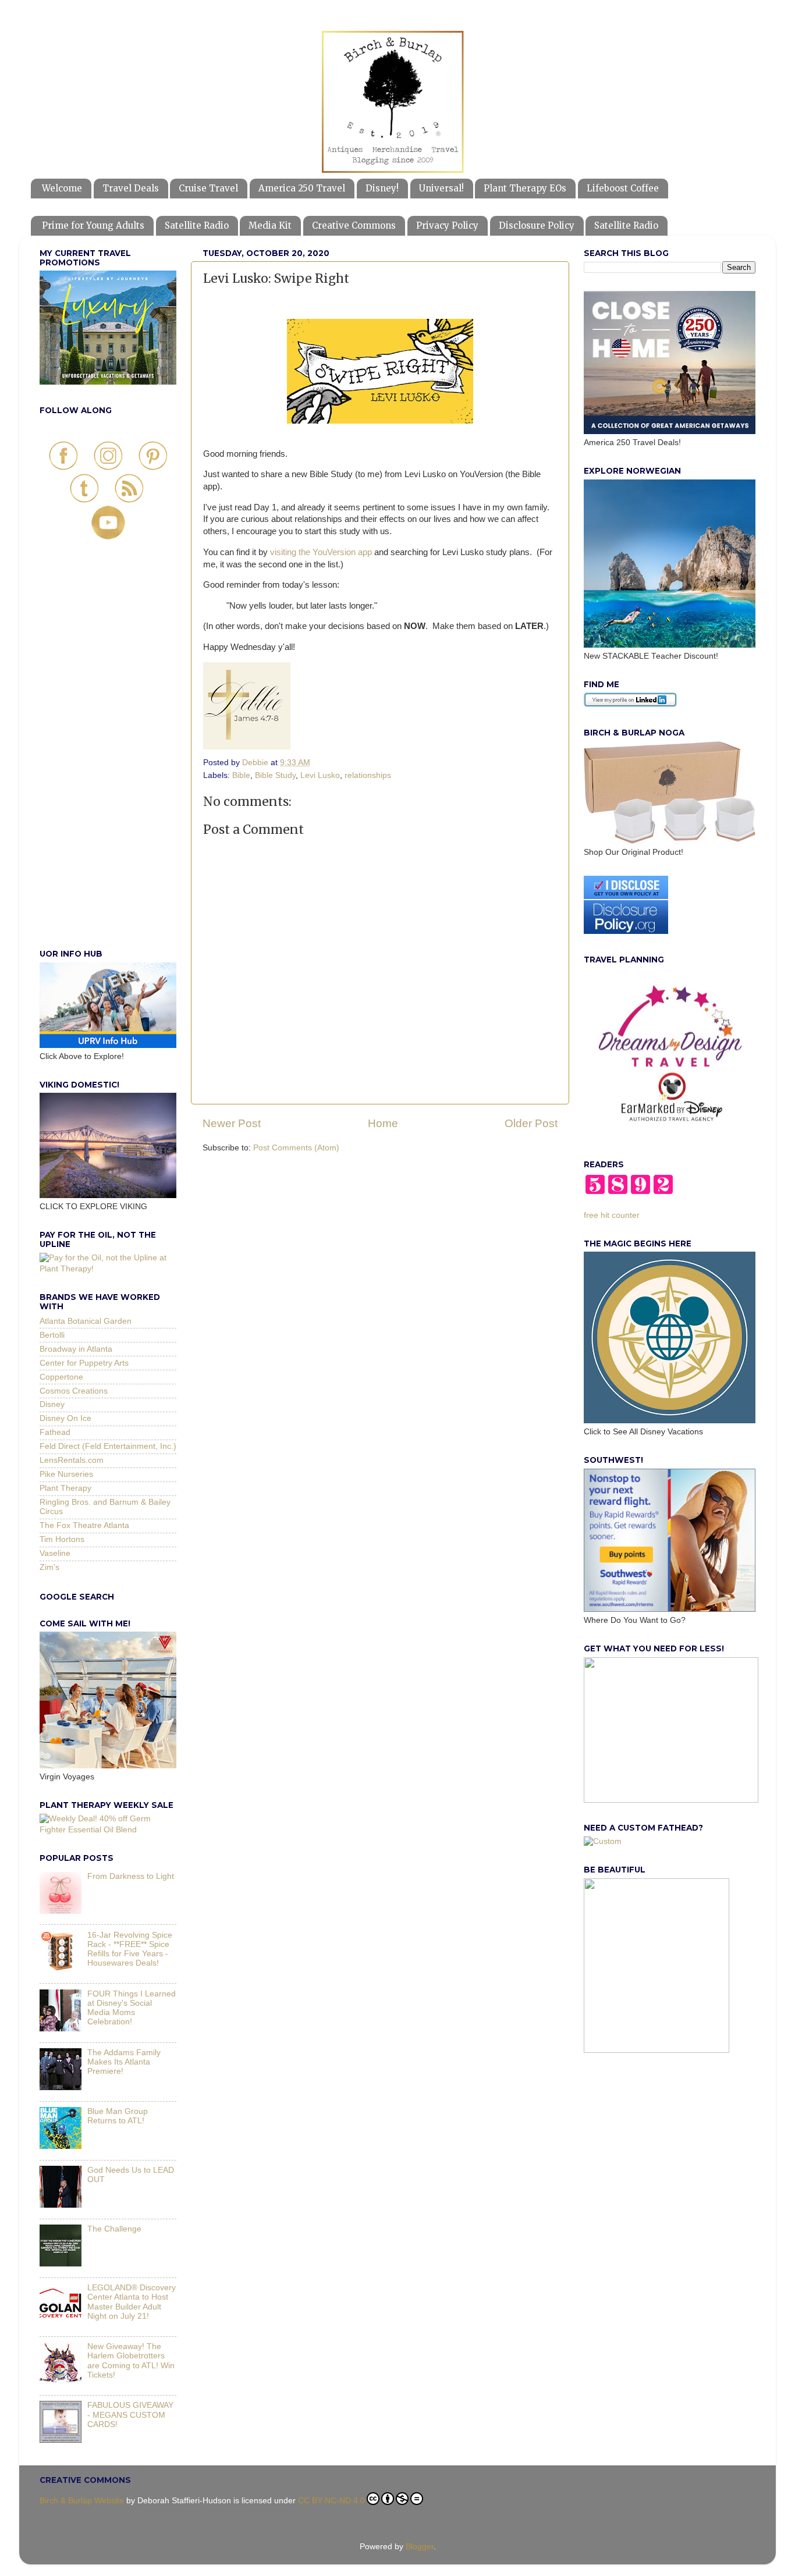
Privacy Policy (447, 225)
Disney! (382, 188)
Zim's (49, 1567)
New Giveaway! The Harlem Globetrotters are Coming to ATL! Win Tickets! (131, 2361)
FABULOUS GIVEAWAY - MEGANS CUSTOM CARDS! (130, 2415)
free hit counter (612, 1215)
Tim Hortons (62, 1539)
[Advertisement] (108, 757)
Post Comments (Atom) (296, 1148)
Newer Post (232, 1123)
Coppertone (61, 1377)
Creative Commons (354, 225)
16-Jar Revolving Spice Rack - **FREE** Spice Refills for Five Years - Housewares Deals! (130, 1949)
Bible (241, 775)
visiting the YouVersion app (321, 552)
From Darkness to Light (131, 1876)
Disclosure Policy (537, 225)
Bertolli (52, 1335)
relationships (368, 775)
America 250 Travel (302, 188)
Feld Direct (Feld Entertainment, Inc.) (108, 1446)
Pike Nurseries (66, 1474)
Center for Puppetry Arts (84, 1363)
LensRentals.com (72, 1460)
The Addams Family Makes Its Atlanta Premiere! (124, 2062)
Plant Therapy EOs (525, 188)
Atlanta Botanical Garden (86, 1321)
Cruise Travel (208, 188)
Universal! (441, 188)
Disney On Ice (65, 1418)
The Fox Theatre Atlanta (84, 1525)
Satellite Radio (197, 225)
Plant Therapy (65, 1488)
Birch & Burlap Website (82, 2501)
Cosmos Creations (74, 1391)
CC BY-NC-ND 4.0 (331, 2501)
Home (383, 1123)
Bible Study (275, 775)
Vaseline (55, 1553)
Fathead (55, 1432)
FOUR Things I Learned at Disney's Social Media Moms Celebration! (132, 2008)
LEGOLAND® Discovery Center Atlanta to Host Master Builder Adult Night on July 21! (132, 2302)
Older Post (531, 1123)
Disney (52, 1404)
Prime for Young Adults (93, 225)
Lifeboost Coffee (623, 188)
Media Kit (270, 225)
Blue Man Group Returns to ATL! (118, 2116)
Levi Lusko (320, 775)
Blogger (420, 2547)
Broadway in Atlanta (76, 1349)
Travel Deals (131, 188)
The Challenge (114, 2229)
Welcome (62, 188)
